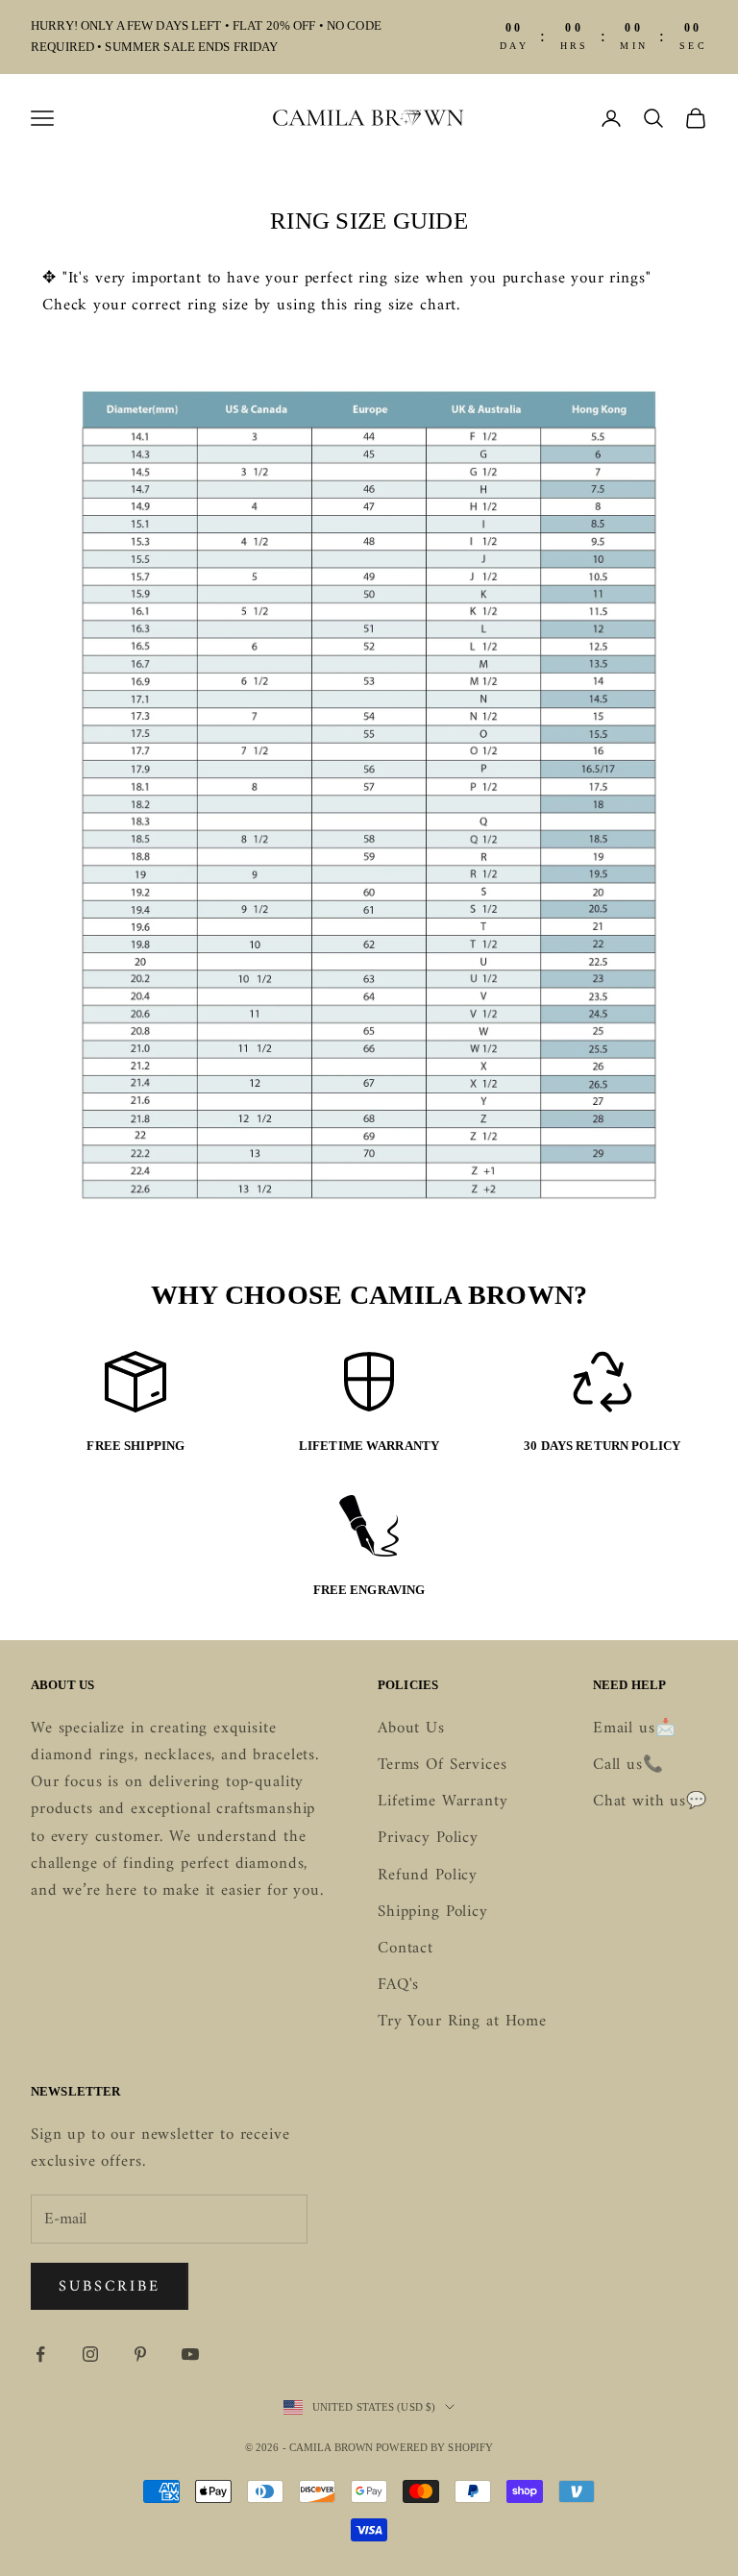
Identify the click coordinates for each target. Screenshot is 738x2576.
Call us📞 (628, 1765)
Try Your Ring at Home (462, 2022)
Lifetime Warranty (443, 1802)
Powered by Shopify (434, 2447)
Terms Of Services (442, 1765)
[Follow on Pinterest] (140, 2354)
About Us (411, 1729)
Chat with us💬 (650, 1802)
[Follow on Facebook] (40, 2354)
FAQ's (398, 1985)
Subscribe (110, 2287)
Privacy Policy (428, 1838)
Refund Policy (428, 1876)
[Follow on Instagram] (90, 2354)
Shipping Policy (433, 1912)
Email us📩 (635, 1729)
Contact (406, 1949)
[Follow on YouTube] (190, 2354)
